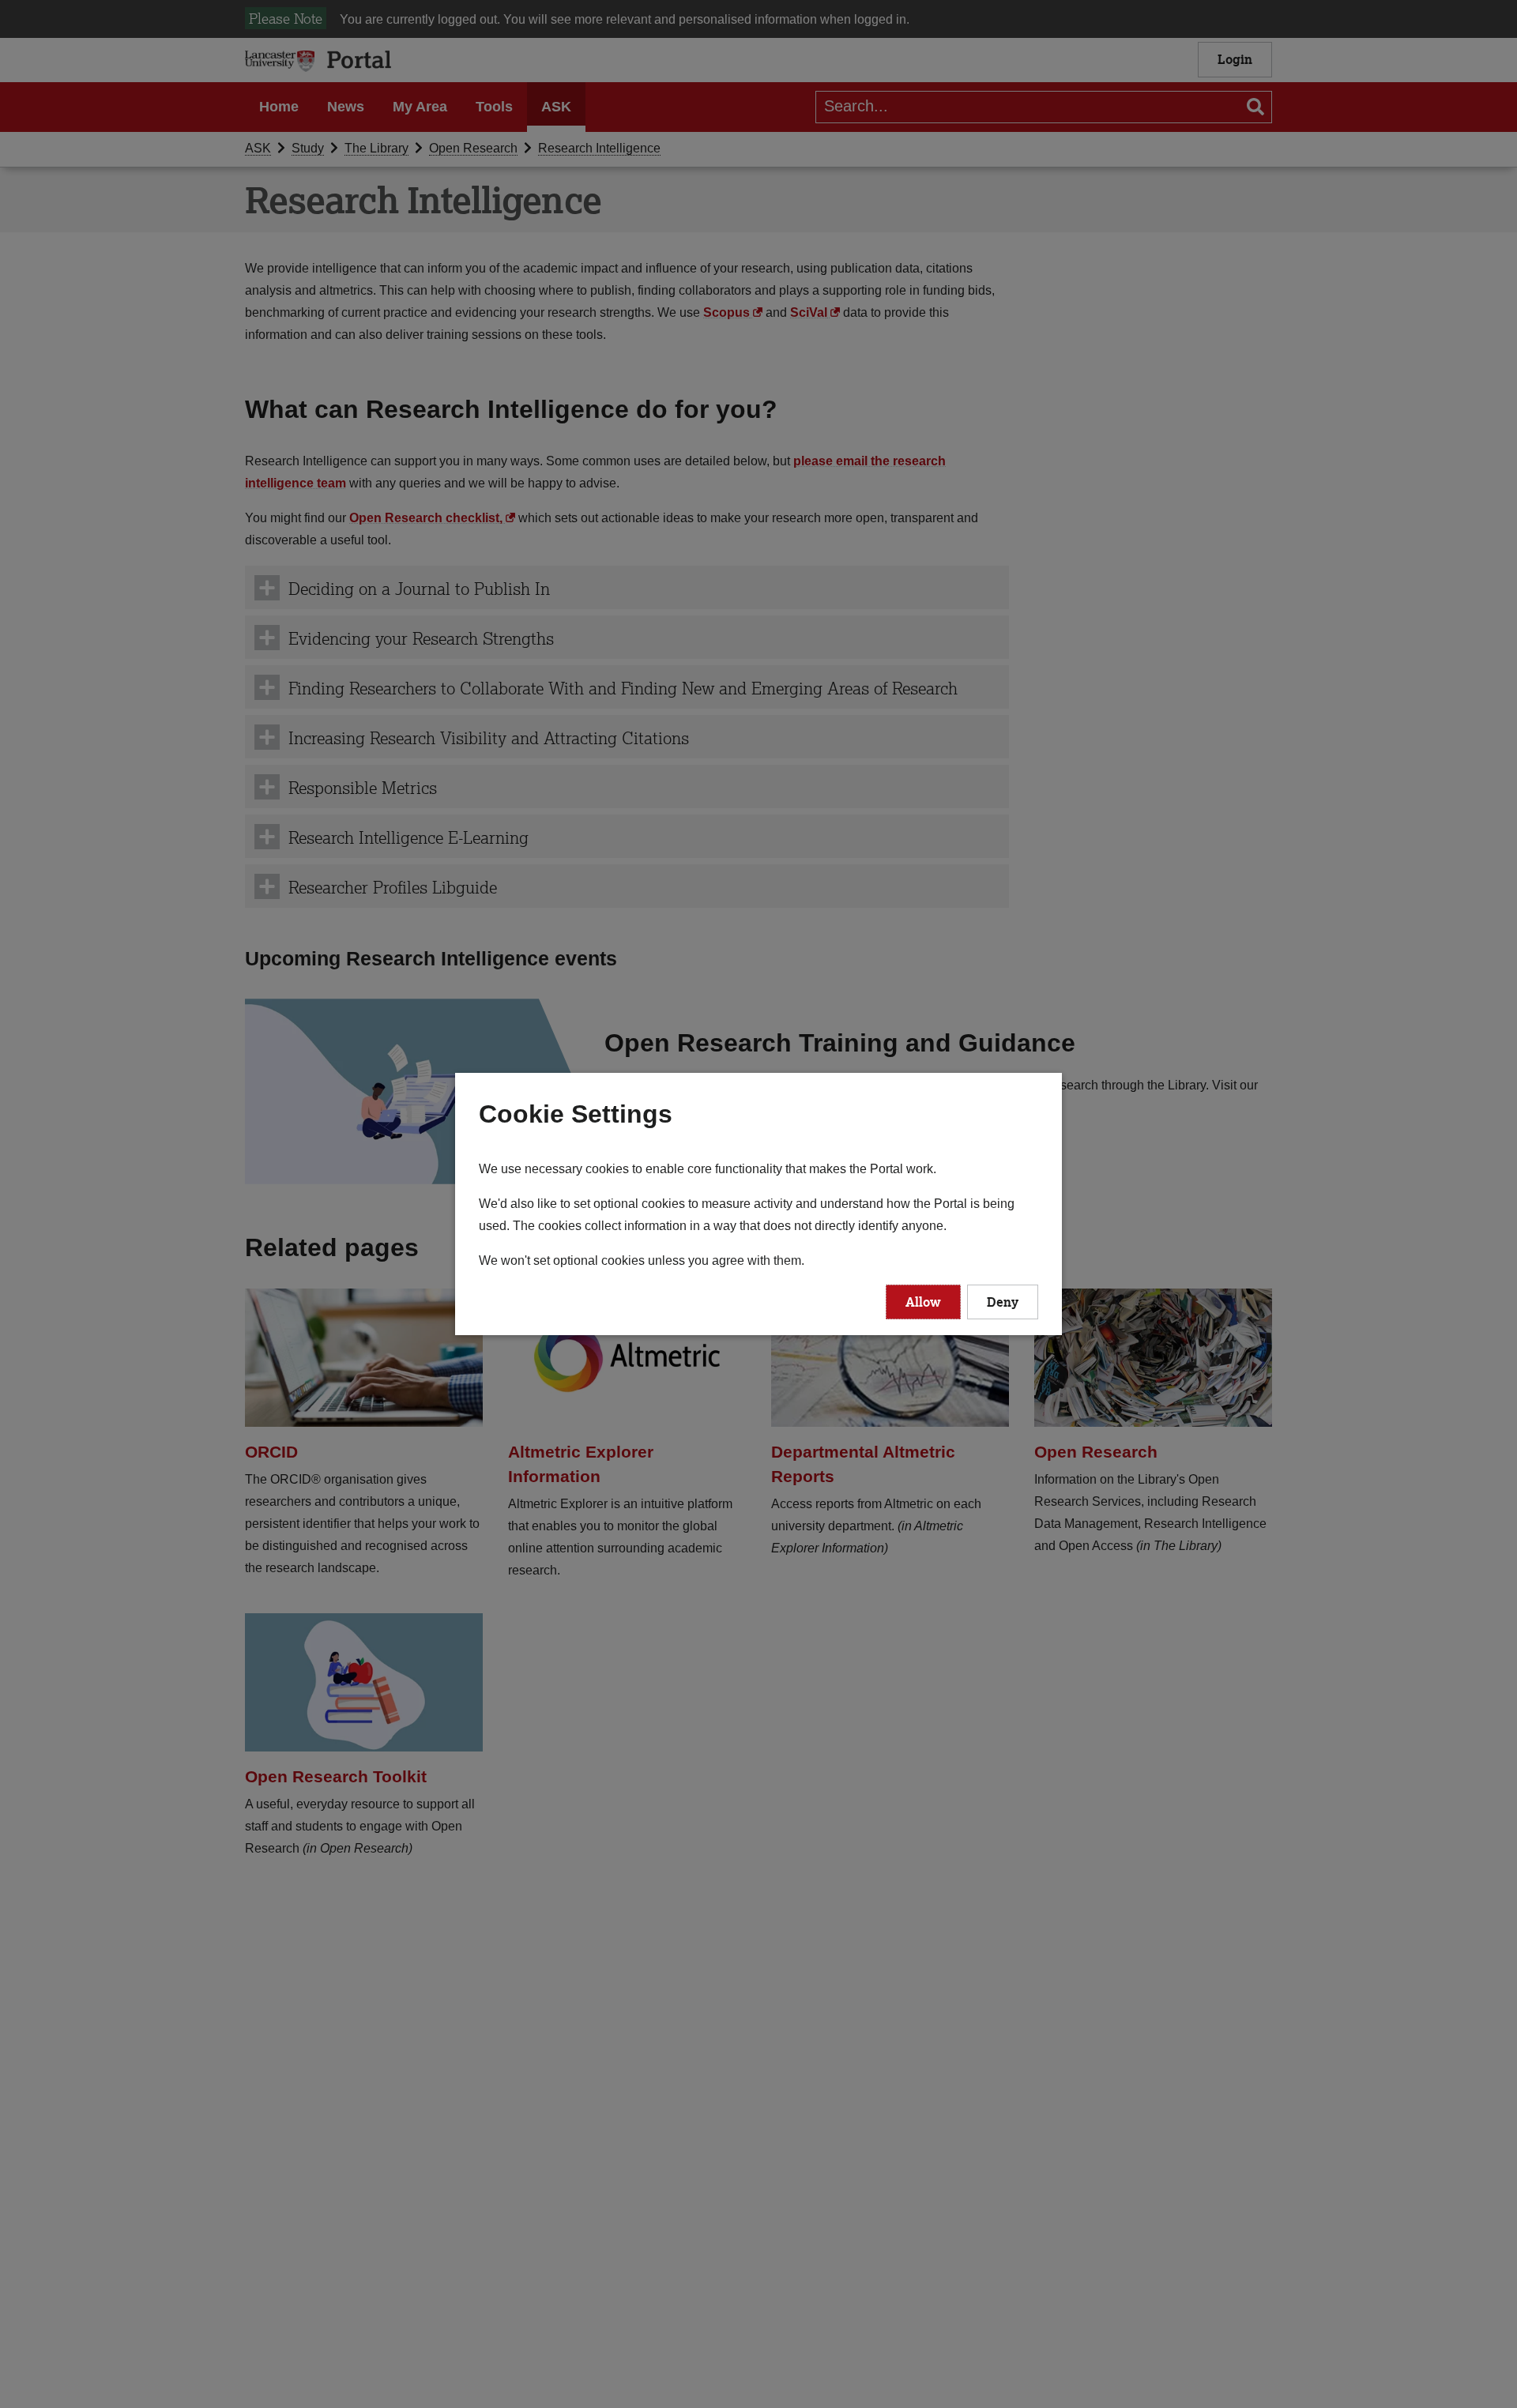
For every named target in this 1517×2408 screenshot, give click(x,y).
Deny (1003, 1302)
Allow (923, 1302)
